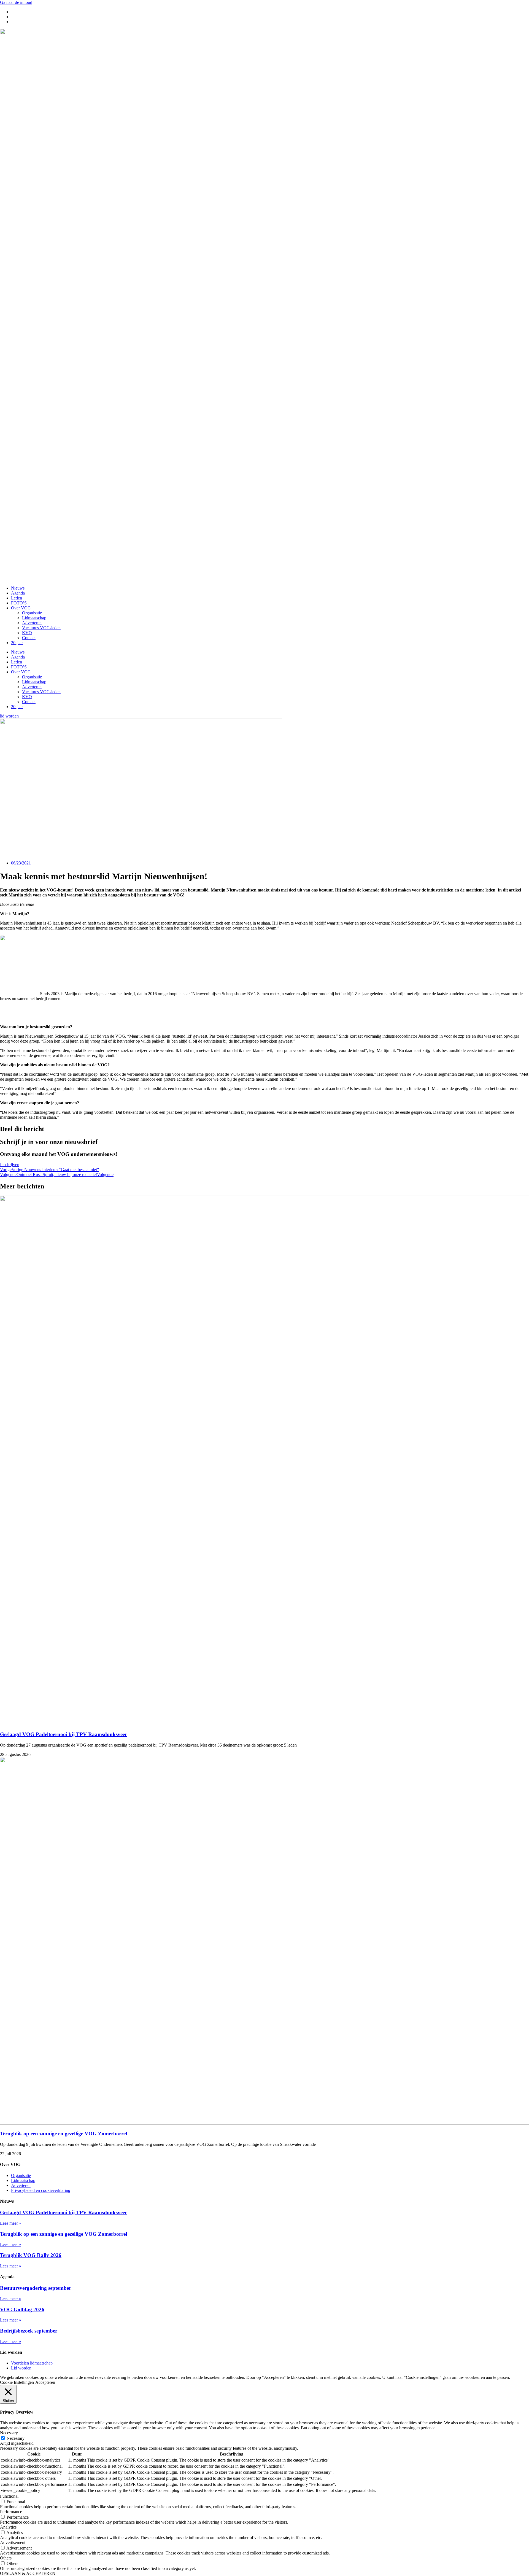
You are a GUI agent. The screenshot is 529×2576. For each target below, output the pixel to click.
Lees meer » (11, 2223)
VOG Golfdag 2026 (22, 2309)
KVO (27, 633)
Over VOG (21, 608)
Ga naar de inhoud (16, 2)
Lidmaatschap (34, 618)
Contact (29, 638)
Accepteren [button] (45, 2382)
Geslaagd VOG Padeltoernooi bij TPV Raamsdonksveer (64, 1734)
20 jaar (17, 643)
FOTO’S (19, 603)
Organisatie (32, 613)
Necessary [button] (9, 2433)
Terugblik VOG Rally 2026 (31, 2255)
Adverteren (32, 623)
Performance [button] (11, 2512)
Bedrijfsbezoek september (29, 2331)
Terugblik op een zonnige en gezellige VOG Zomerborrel (64, 2134)
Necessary (16, 2438)
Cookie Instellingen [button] (17, 2382)
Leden (17, 598)
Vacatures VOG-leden (41, 628)
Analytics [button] (8, 2527)
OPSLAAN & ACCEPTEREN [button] (28, 2573)
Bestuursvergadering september (36, 2288)
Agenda (18, 593)
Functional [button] (9, 2496)
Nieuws (18, 588)
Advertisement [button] (13, 2542)
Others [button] (6, 2558)
